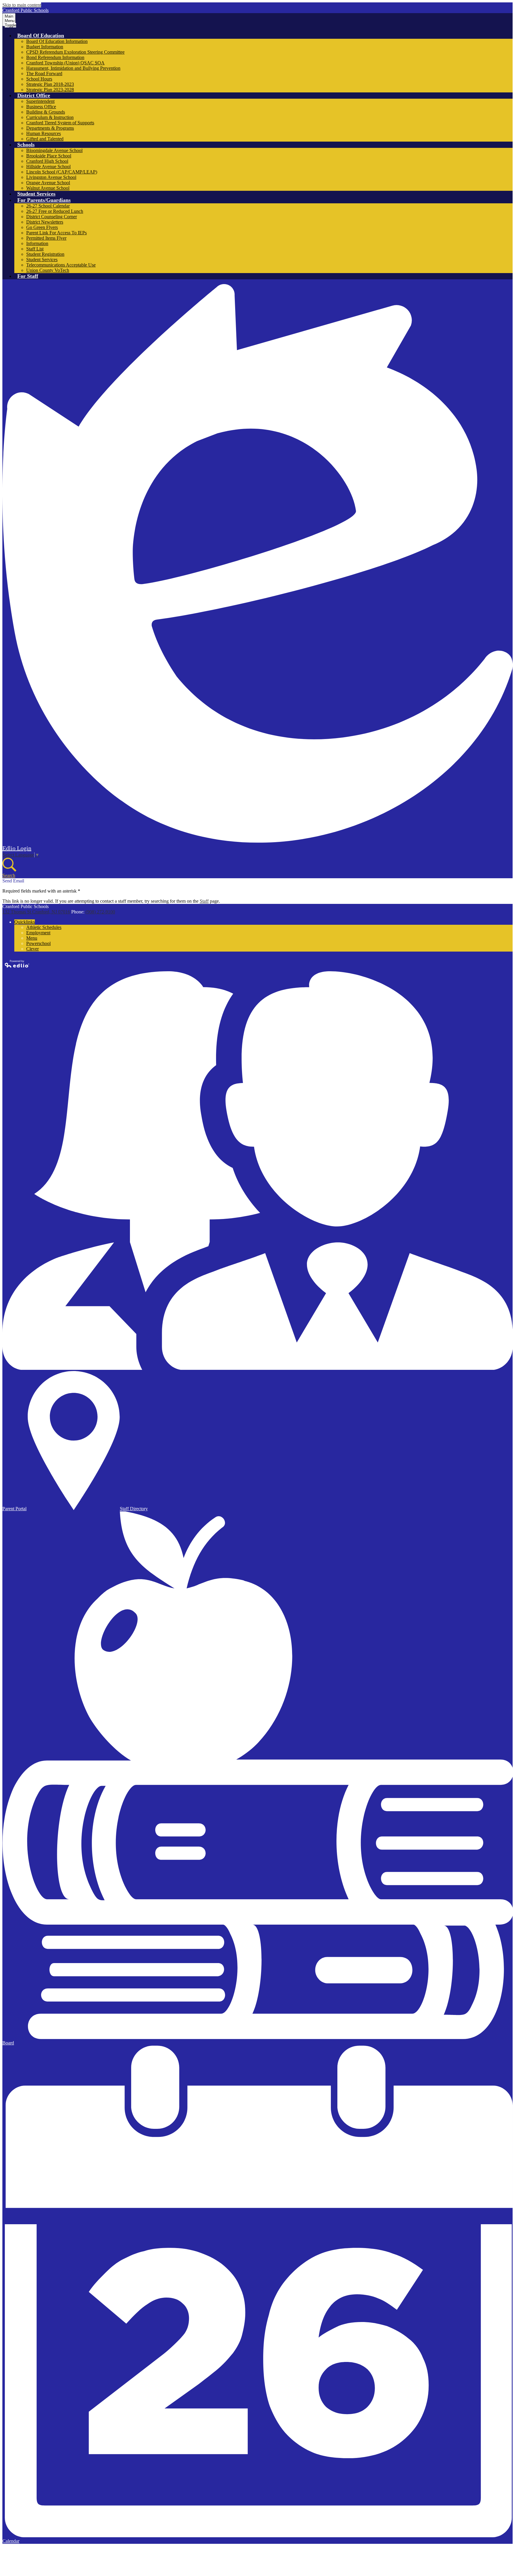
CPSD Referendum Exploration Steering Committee (75, 52)
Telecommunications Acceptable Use (61, 265)
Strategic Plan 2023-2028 (50, 90)
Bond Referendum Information (55, 57)
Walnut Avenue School (48, 188)
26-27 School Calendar (48, 206)
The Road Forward (44, 73)
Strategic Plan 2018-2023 (50, 84)
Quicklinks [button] (25, 922)
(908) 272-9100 (100, 912)
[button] (41, 35)
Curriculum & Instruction (50, 117)
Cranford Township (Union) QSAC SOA (65, 63)
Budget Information (45, 47)
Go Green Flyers (42, 227)
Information (37, 243)
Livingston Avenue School (51, 177)
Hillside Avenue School (48, 166)
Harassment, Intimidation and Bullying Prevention (73, 68)
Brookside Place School (49, 156)
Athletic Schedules (44, 927)
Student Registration (45, 254)
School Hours (39, 79)
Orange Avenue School (48, 183)
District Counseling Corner (52, 217)
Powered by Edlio (17, 964)
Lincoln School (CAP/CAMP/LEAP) (62, 172)
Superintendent (40, 101)
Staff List (35, 249)
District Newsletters (45, 222)
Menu (32, 938)
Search (9, 875)
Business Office (41, 107)
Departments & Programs (50, 128)
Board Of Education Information (57, 41)
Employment (38, 933)
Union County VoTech (48, 270)
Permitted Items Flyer (46, 238)
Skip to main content (22, 5)
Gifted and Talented (45, 139)
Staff (204, 901)
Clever (32, 949)
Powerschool (38, 943)
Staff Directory (134, 1509)
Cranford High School (47, 161)
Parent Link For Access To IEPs (56, 233)
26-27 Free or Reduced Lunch (55, 211)
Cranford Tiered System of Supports (60, 123)
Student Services (42, 260)
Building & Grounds (46, 112)
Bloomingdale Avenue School (54, 150)
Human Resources (44, 133)
